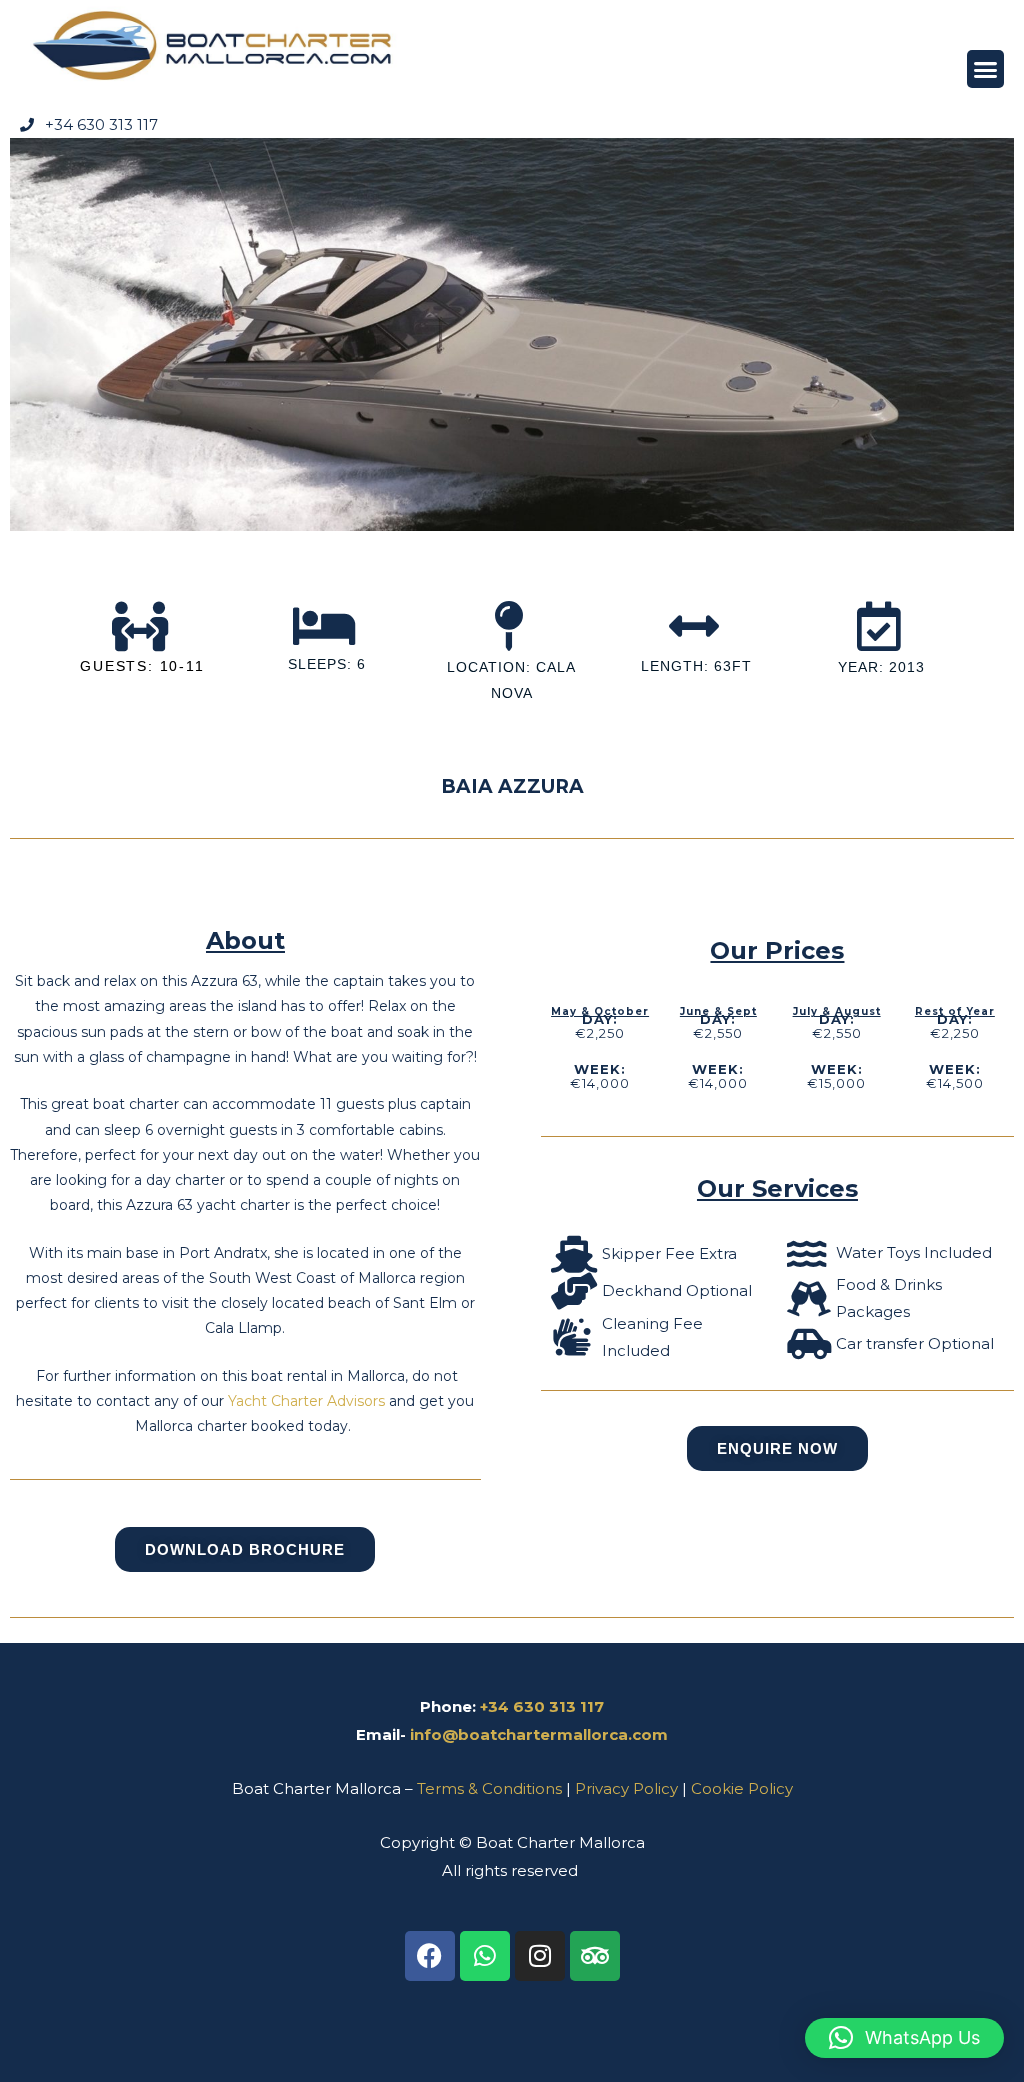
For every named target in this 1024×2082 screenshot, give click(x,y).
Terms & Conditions (489, 1788)
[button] (986, 69)
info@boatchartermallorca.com (539, 1734)
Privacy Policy (626, 1788)
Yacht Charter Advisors (306, 1401)
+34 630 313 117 (542, 1706)
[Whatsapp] (485, 1956)
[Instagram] (540, 1956)
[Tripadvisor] (595, 1956)
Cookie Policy (742, 1788)
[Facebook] (430, 1956)
